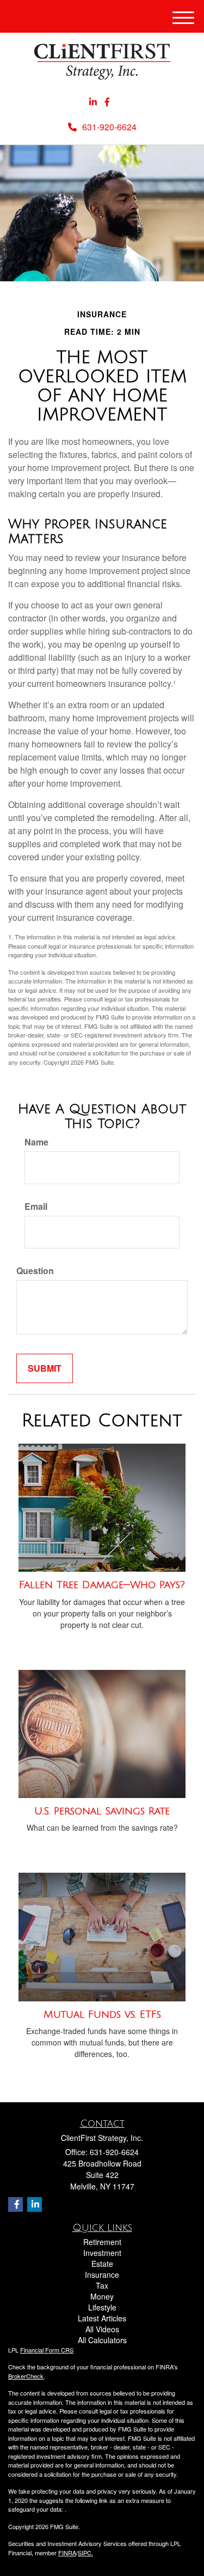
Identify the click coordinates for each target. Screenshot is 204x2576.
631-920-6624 (109, 127)
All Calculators (102, 2340)
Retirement (102, 2242)
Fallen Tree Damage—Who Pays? (102, 1585)
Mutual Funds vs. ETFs (102, 2014)
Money (102, 2296)
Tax (102, 2285)
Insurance (102, 2275)
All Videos (102, 2329)
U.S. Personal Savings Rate (102, 1811)
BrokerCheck (26, 2376)
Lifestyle (102, 2307)
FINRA (67, 2553)
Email (36, 1206)
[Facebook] (107, 102)
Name (36, 1142)
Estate (102, 2264)
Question (35, 1271)
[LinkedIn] (93, 102)
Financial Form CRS (47, 2350)
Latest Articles (102, 2318)
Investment (102, 2253)
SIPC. (85, 2553)
